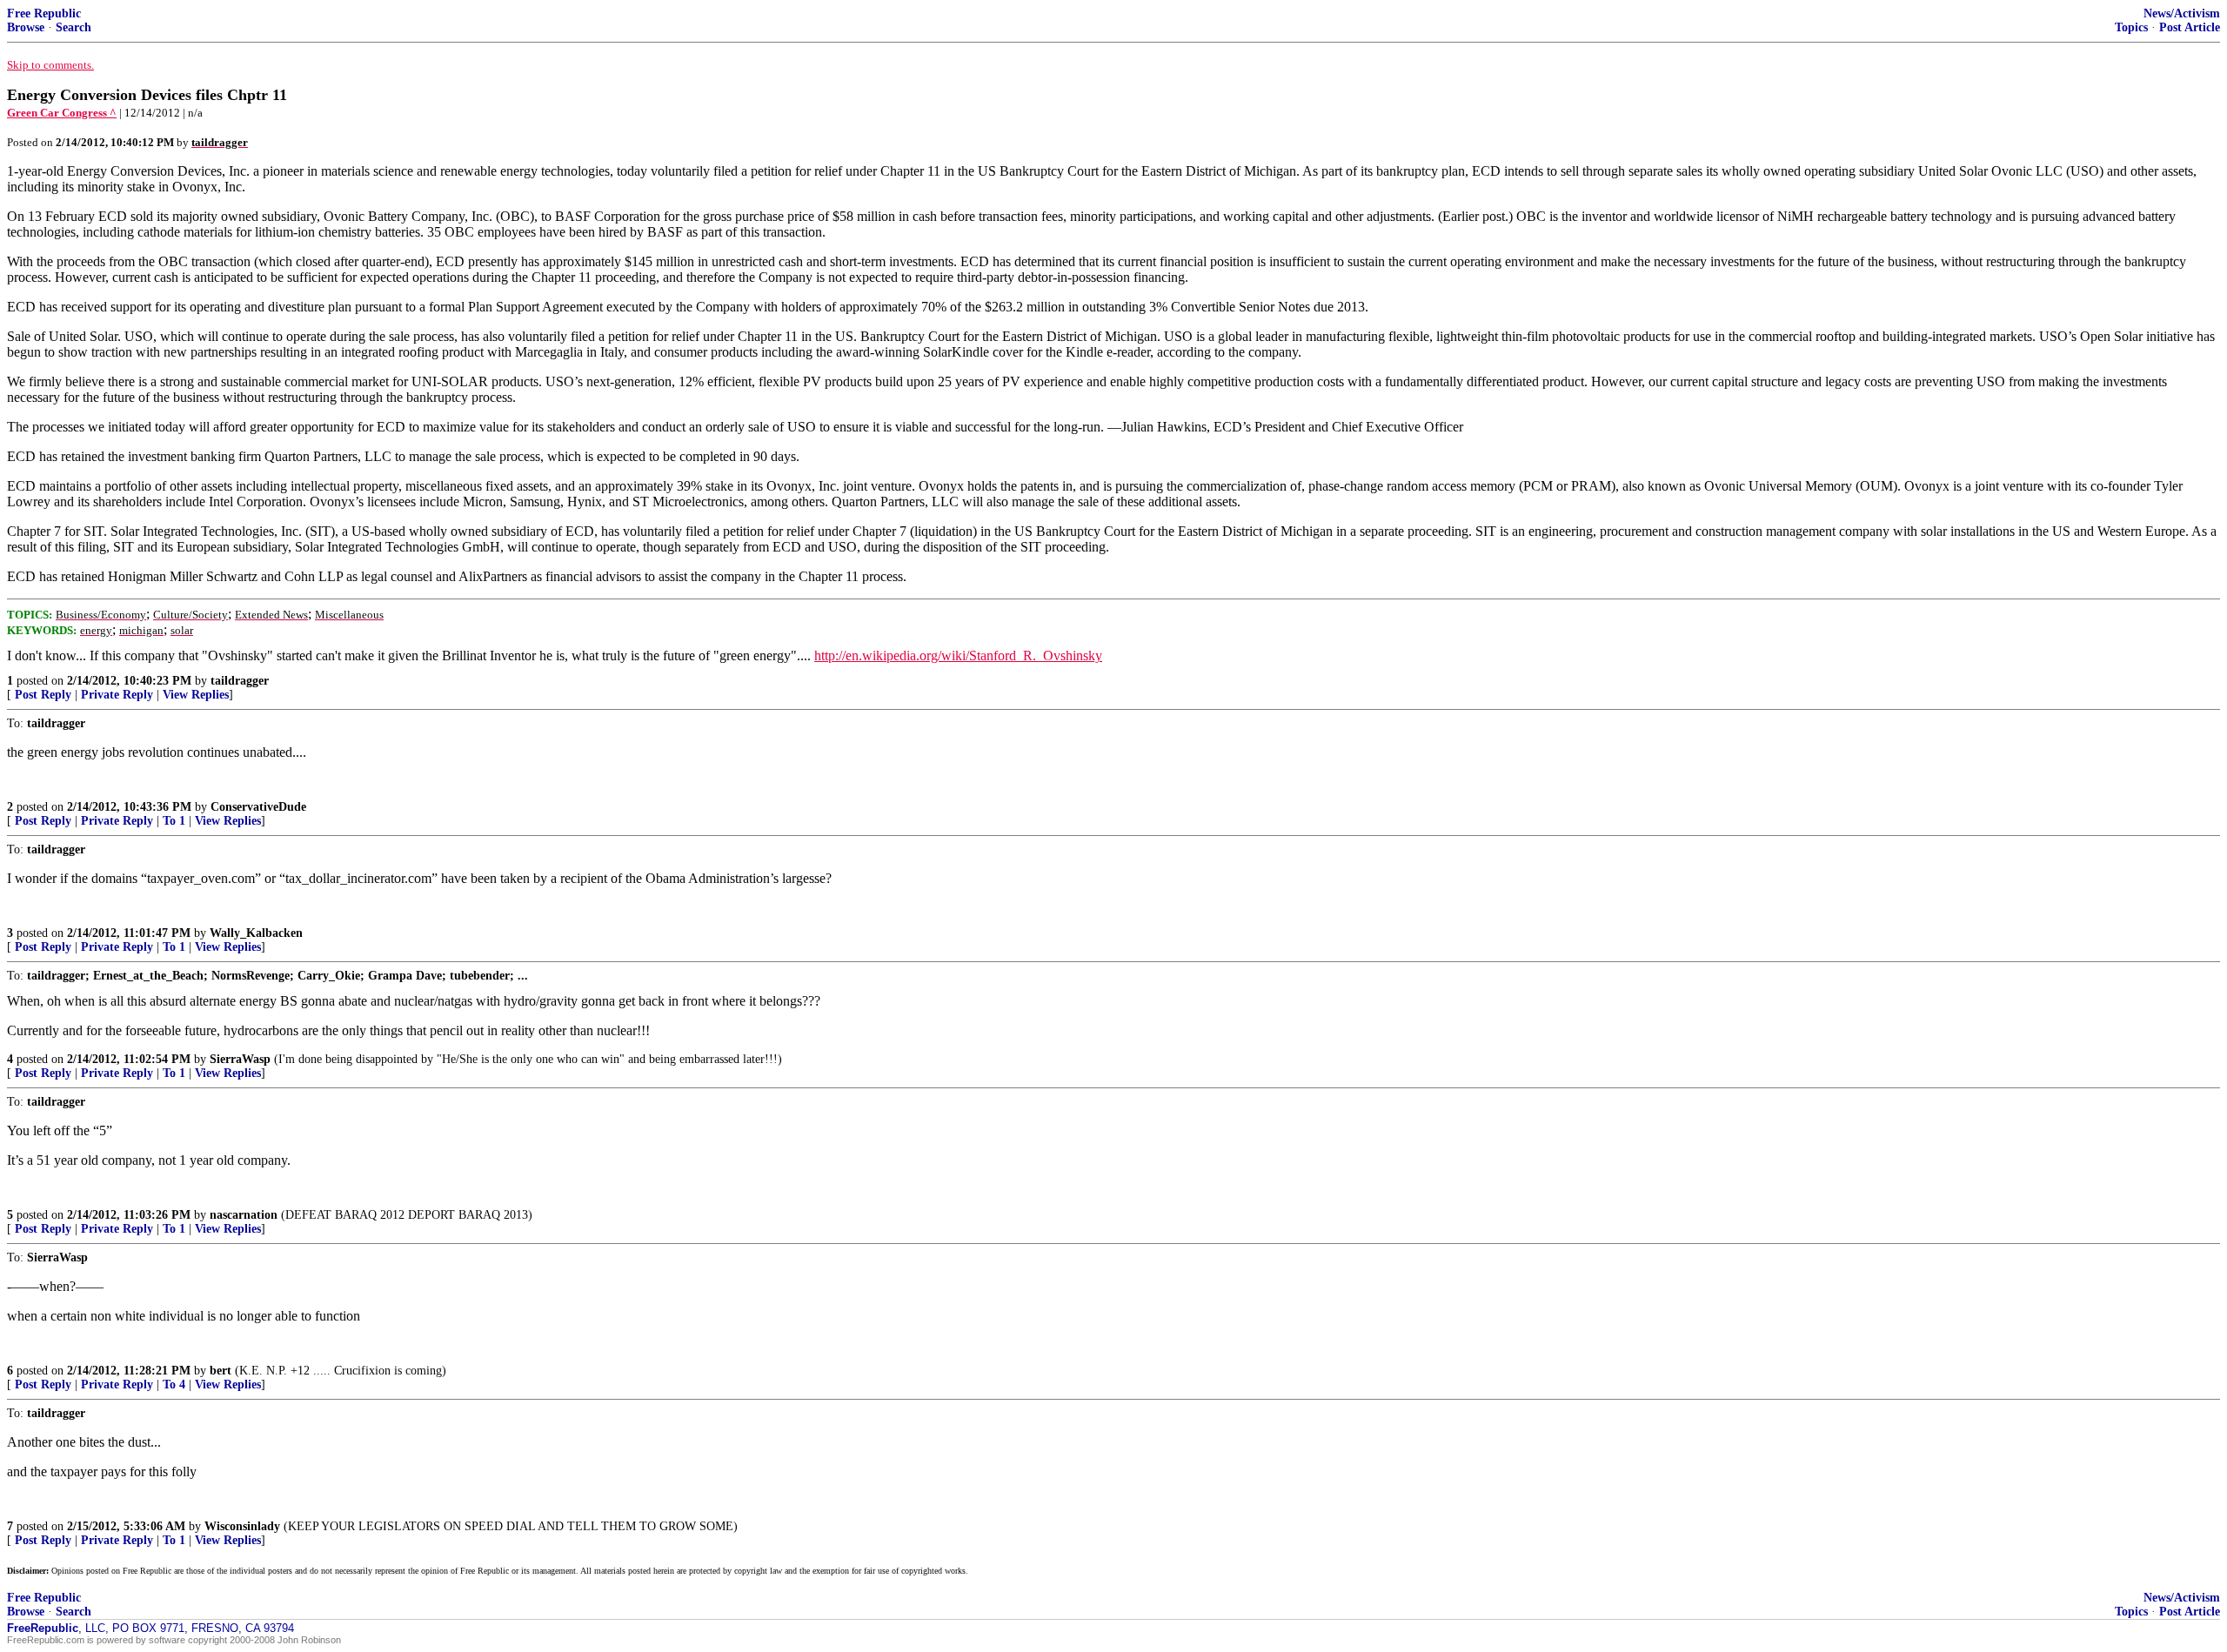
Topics (2131, 27)
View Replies (196, 695)
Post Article (2190, 27)
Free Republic (44, 13)
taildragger (240, 681)
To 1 (174, 821)
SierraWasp (240, 1059)
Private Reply (117, 695)
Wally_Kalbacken (256, 933)
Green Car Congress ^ (62, 113)
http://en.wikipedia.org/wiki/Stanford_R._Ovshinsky (958, 655)
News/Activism (2182, 13)
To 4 (174, 1384)
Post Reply (43, 695)
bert (221, 1371)
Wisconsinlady (242, 1526)
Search (74, 27)
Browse (26, 27)
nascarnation (244, 1215)
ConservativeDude (258, 807)
